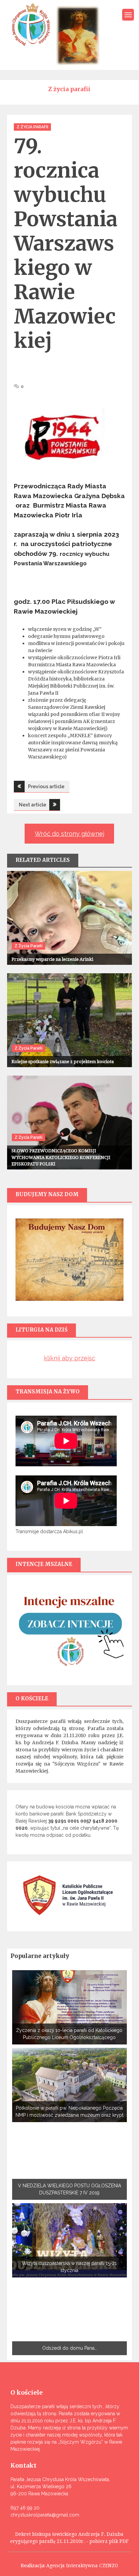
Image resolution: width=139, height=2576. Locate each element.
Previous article (46, 787)
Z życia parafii (32, 127)
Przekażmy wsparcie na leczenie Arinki (52, 959)
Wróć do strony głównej (69, 834)
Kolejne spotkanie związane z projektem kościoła (63, 1062)
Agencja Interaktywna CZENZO (82, 2566)
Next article (33, 805)
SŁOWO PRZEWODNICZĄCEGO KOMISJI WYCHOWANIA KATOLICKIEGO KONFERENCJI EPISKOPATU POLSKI (61, 1157)
